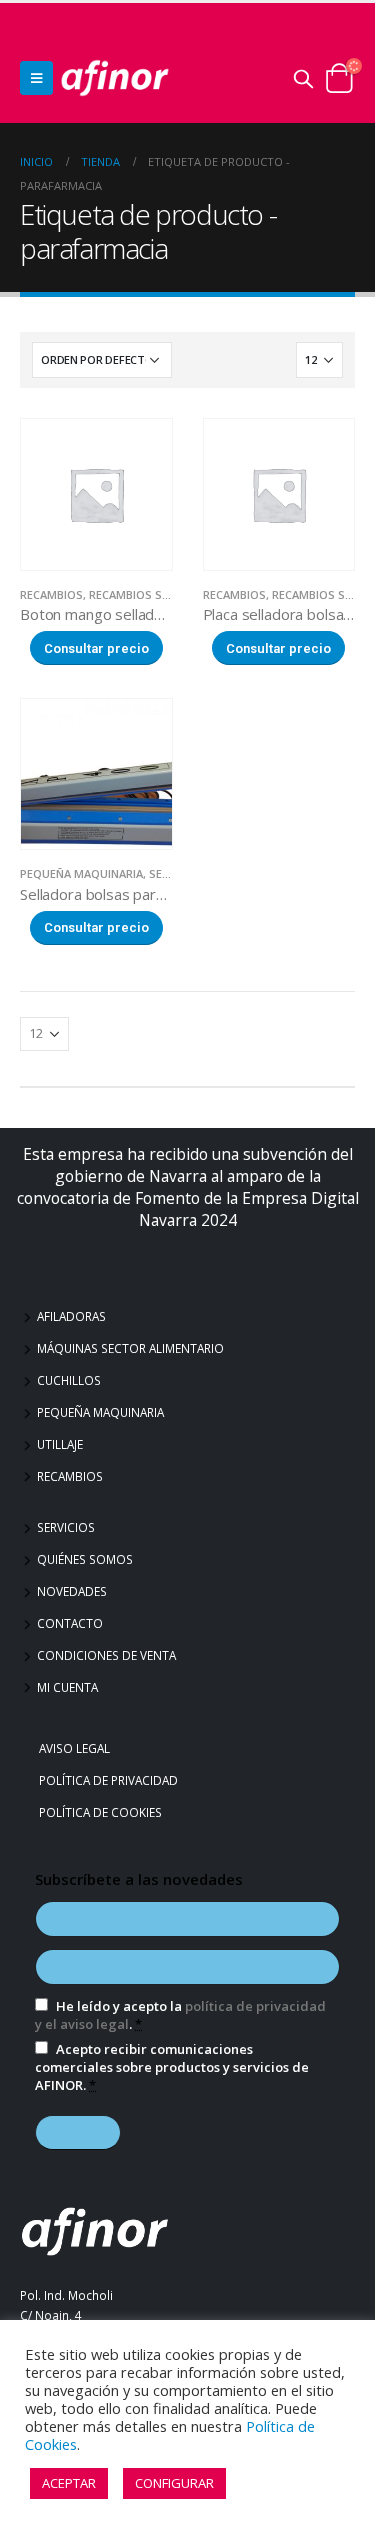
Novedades (72, 1591)
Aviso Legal (77, 1748)
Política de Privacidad (111, 1780)
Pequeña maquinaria (100, 1412)
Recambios (70, 1476)
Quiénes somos (85, 1559)
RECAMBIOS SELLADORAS (157, 594)
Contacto (70, 1623)
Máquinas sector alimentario (130, 1348)
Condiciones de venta (106, 1655)
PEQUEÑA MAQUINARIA (81, 873)
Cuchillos (69, 1380)
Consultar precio (96, 648)
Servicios (66, 1527)
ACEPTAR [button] (69, 2483)
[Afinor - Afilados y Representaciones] (115, 78)
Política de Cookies (103, 1812)
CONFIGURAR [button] (174, 2483)
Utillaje (60, 1444)
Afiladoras (71, 1316)
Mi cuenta (67, 1687)
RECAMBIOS (51, 594)
